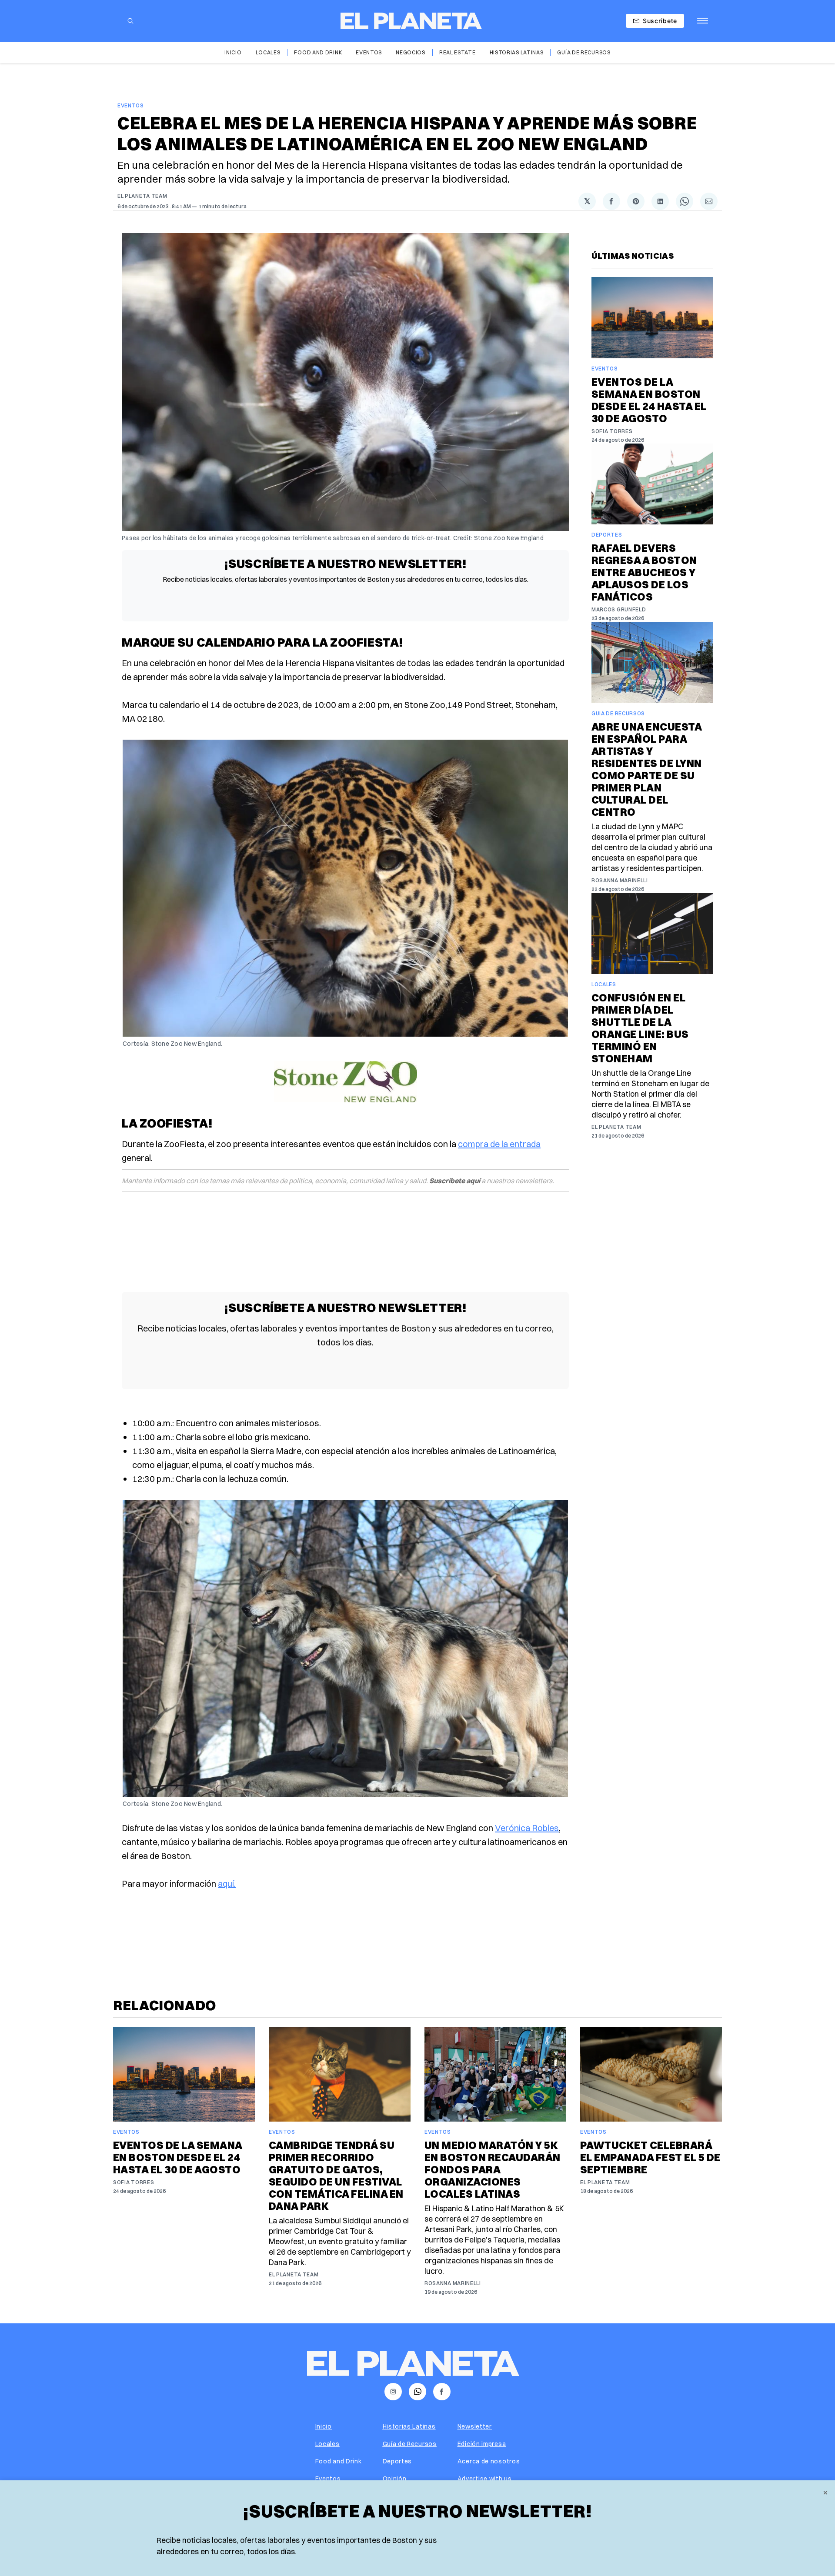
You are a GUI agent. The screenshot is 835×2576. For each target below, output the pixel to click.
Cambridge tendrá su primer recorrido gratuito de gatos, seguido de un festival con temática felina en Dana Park (336, 2176)
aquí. (227, 1884)
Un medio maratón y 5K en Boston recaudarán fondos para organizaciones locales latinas (493, 2169)
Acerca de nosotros (489, 2461)
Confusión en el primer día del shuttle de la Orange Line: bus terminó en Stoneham (640, 1028)
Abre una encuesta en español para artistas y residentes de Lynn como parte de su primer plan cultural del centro (647, 769)
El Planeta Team (142, 196)
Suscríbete (660, 21)
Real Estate (458, 52)
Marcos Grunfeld (619, 609)
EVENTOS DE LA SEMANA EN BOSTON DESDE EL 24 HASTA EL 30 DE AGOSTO (649, 400)
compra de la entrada (499, 1144)
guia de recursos (618, 713)
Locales (268, 52)
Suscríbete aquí (455, 1181)
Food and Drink (318, 52)
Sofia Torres (612, 431)
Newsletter (475, 2426)
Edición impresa (482, 2444)
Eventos (369, 52)
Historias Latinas (517, 52)
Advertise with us (485, 2479)
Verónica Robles (527, 1828)
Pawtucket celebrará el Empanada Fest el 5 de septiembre (650, 2157)
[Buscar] (130, 21)
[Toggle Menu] (703, 21)
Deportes (607, 535)
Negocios (411, 52)
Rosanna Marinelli (620, 880)
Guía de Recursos (584, 52)
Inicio (233, 52)
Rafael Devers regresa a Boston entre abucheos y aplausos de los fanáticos (644, 572)
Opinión (395, 2479)
